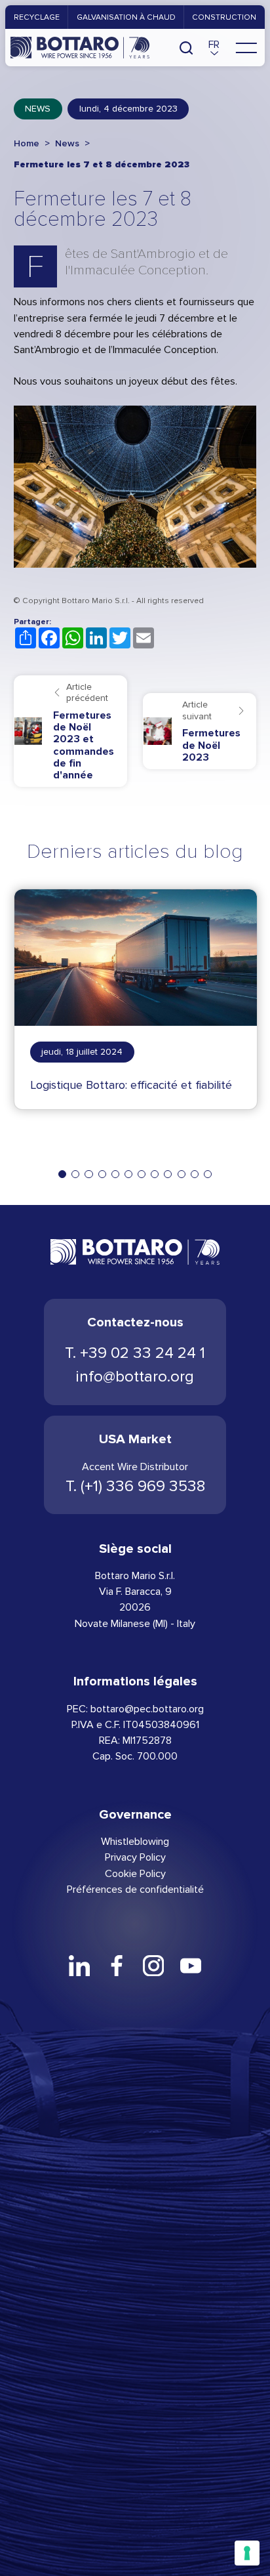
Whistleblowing (135, 1841)
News (38, 109)
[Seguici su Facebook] (117, 1966)
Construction (224, 17)
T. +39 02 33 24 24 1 (135, 1353)
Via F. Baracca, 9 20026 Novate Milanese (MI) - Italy (135, 1607)
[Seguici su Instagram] (153, 1966)
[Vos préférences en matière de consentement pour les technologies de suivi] (247, 2553)
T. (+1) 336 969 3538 (135, 1486)
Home (27, 143)
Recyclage (37, 17)
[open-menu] (246, 47)
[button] (214, 47)
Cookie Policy (135, 1873)
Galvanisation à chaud (126, 17)
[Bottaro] (80, 47)
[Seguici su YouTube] (190, 1966)
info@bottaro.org (135, 1377)
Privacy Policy (135, 1857)
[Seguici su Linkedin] (79, 1966)
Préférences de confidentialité (135, 1889)
